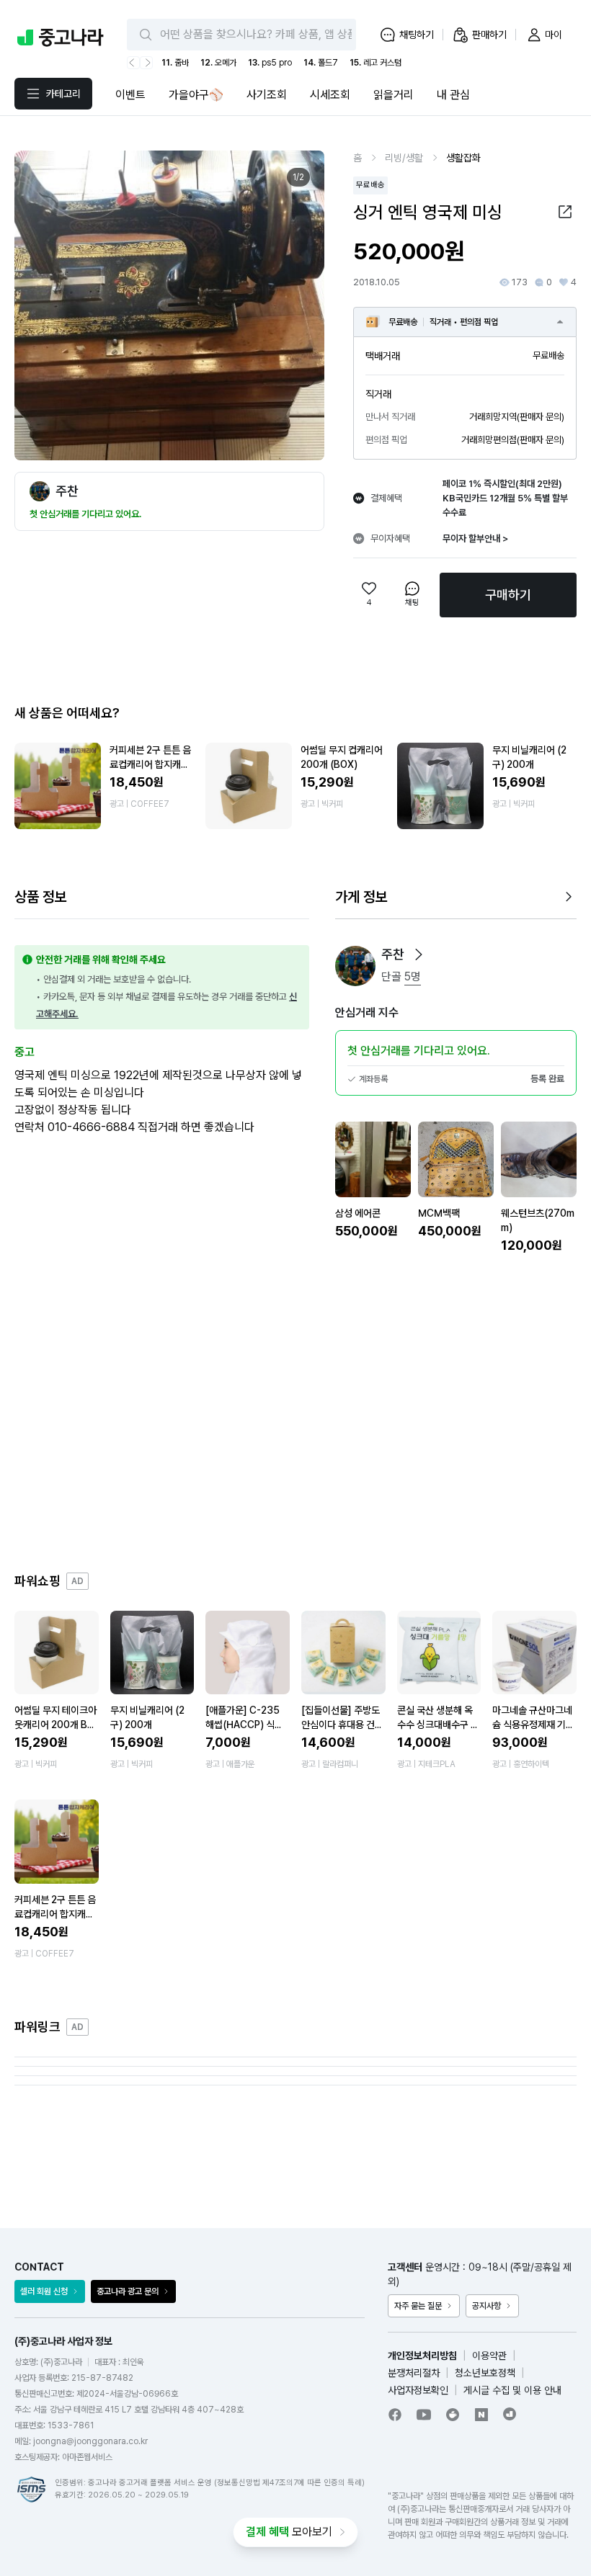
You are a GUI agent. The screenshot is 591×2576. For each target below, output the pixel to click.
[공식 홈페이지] (510, 2414)
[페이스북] (395, 2415)
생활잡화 (463, 158)
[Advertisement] (295, 1413)
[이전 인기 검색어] (133, 63)
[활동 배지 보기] (419, 954)
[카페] (453, 2415)
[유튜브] (424, 2415)
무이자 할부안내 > (475, 538)
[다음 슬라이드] (298, 305)
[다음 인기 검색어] (146, 63)
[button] (565, 212)
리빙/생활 (404, 158)
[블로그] (481, 2415)
